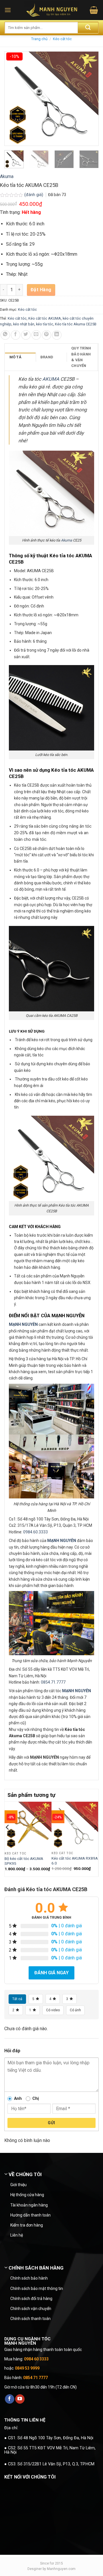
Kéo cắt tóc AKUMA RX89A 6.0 (75, 1861)
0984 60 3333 (36, 2359)
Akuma (7, 176)
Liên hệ (17, 2235)
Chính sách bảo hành (29, 2278)
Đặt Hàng (41, 290)
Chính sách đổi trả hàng (31, 2299)
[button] (8, 10)
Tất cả (17, 1999)
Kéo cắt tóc (62, 39)
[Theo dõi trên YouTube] (20, 2399)
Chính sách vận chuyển (31, 2309)
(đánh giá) (34, 195)
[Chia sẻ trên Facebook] (16, 335)
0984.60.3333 (35, 1532)
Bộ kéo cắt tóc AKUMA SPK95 (24, 1861)
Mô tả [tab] (15, 357)
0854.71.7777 (53, 1682)
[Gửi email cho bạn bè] (36, 335)
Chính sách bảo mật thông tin (37, 2288)
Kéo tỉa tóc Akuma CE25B (76, 324)
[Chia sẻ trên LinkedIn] (57, 335)
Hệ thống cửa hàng (27, 2195)
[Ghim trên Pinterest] (46, 335)
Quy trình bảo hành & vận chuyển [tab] (81, 357)
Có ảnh (75, 2010)
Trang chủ (39, 39)
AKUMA (51, 379)
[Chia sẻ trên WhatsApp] (5, 335)
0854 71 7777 (35, 2378)
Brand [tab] (47, 357)
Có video (53, 2010)
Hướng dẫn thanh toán (30, 2215)
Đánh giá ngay (51, 1973)
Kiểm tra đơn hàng (27, 2225)
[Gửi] (88, 28)
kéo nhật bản (24, 324)
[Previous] (8, 1839)
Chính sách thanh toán (30, 2319)
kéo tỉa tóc (45, 324)
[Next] (95, 1839)
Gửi (51, 2123)
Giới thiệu (18, 2185)
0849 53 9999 (27, 2368)
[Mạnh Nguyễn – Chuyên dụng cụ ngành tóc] (52, 10)
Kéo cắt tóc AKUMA (45, 318)
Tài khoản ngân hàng (29, 2205)
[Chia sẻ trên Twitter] (26, 335)
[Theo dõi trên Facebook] (10, 2399)
